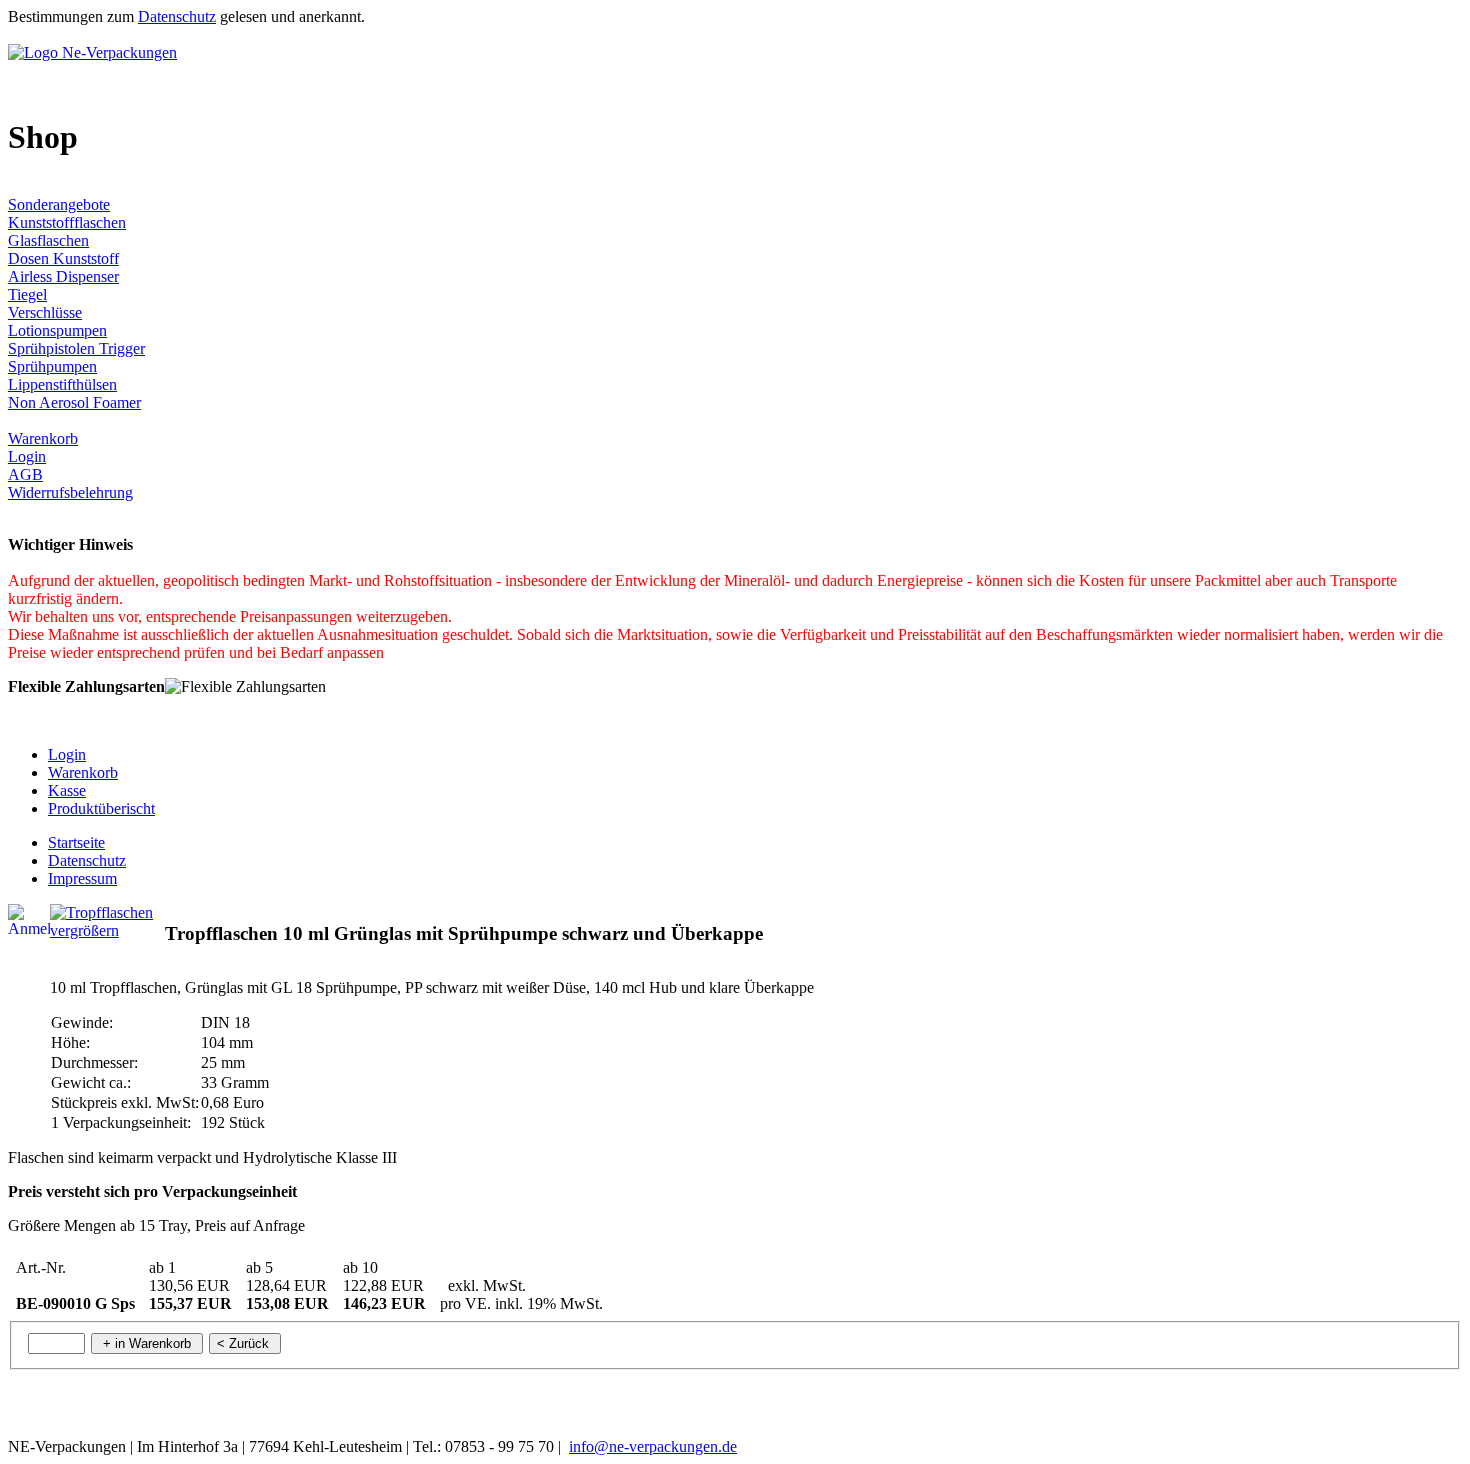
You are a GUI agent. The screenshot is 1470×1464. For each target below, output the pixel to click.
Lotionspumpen (57, 330)
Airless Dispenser (63, 276)
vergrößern (84, 930)
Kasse (67, 790)
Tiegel (27, 294)
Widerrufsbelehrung (70, 492)
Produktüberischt (101, 808)
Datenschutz (177, 16)
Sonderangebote (59, 204)
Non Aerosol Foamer (74, 402)
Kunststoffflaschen (67, 222)
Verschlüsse (45, 312)
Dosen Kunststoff (63, 258)
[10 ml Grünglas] (101, 912)
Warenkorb (43, 438)
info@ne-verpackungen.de (653, 1446)
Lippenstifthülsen (62, 384)
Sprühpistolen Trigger (76, 348)
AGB (25, 474)
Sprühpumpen (52, 366)
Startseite (76, 842)
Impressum (82, 878)
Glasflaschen (48, 240)
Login (27, 456)
